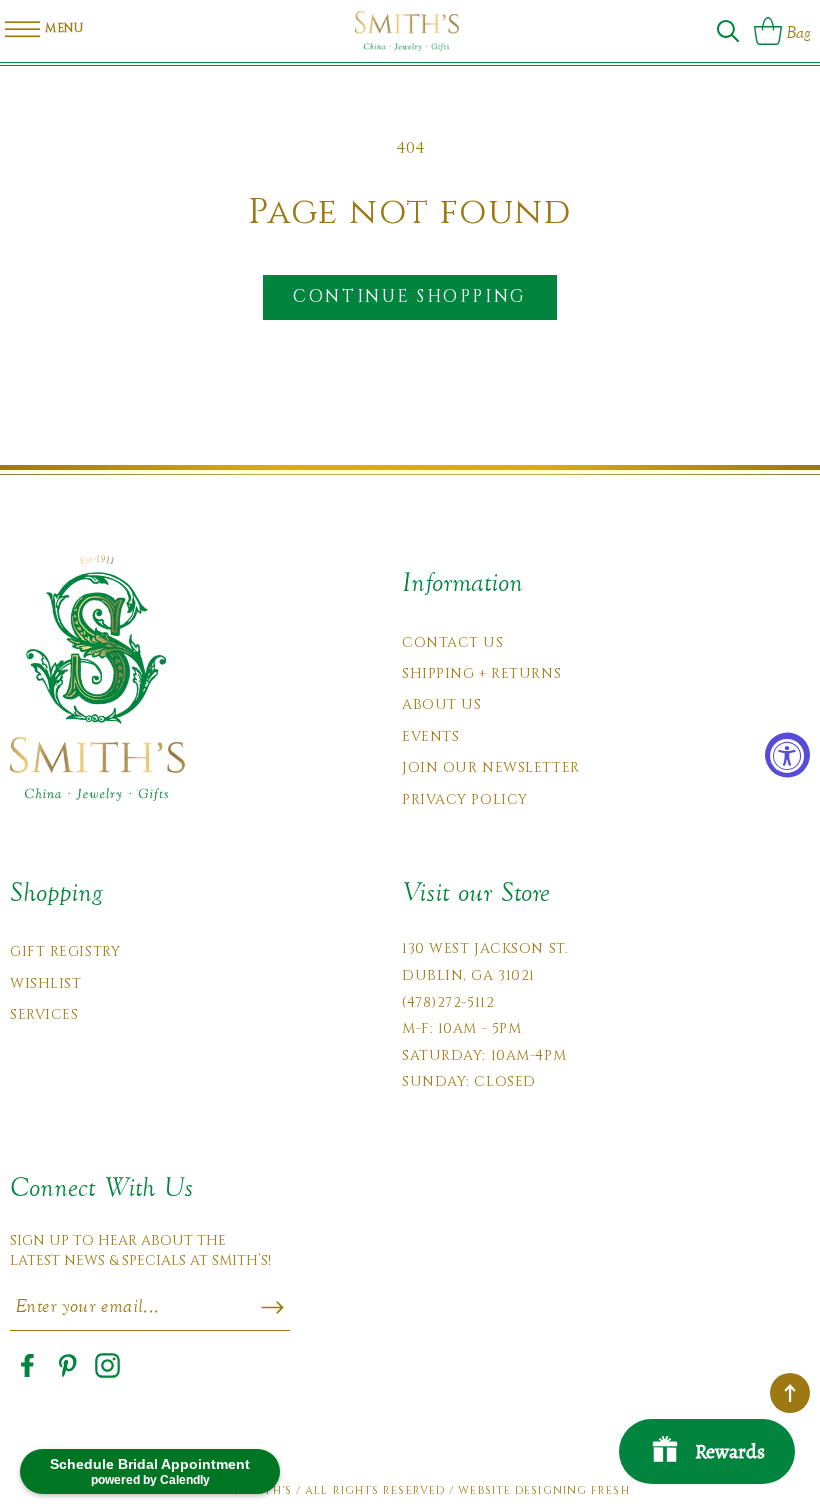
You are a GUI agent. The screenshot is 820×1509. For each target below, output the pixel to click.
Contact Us (453, 642)
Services (44, 1014)
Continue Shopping (409, 296)
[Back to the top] (790, 1393)
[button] (728, 31)
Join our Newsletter (491, 767)
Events (430, 736)
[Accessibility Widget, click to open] (787, 754)
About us (441, 704)
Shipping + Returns (481, 673)
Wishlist (45, 983)
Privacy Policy (465, 799)
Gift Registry (65, 951)
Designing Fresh (572, 1490)
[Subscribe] (272, 1308)
